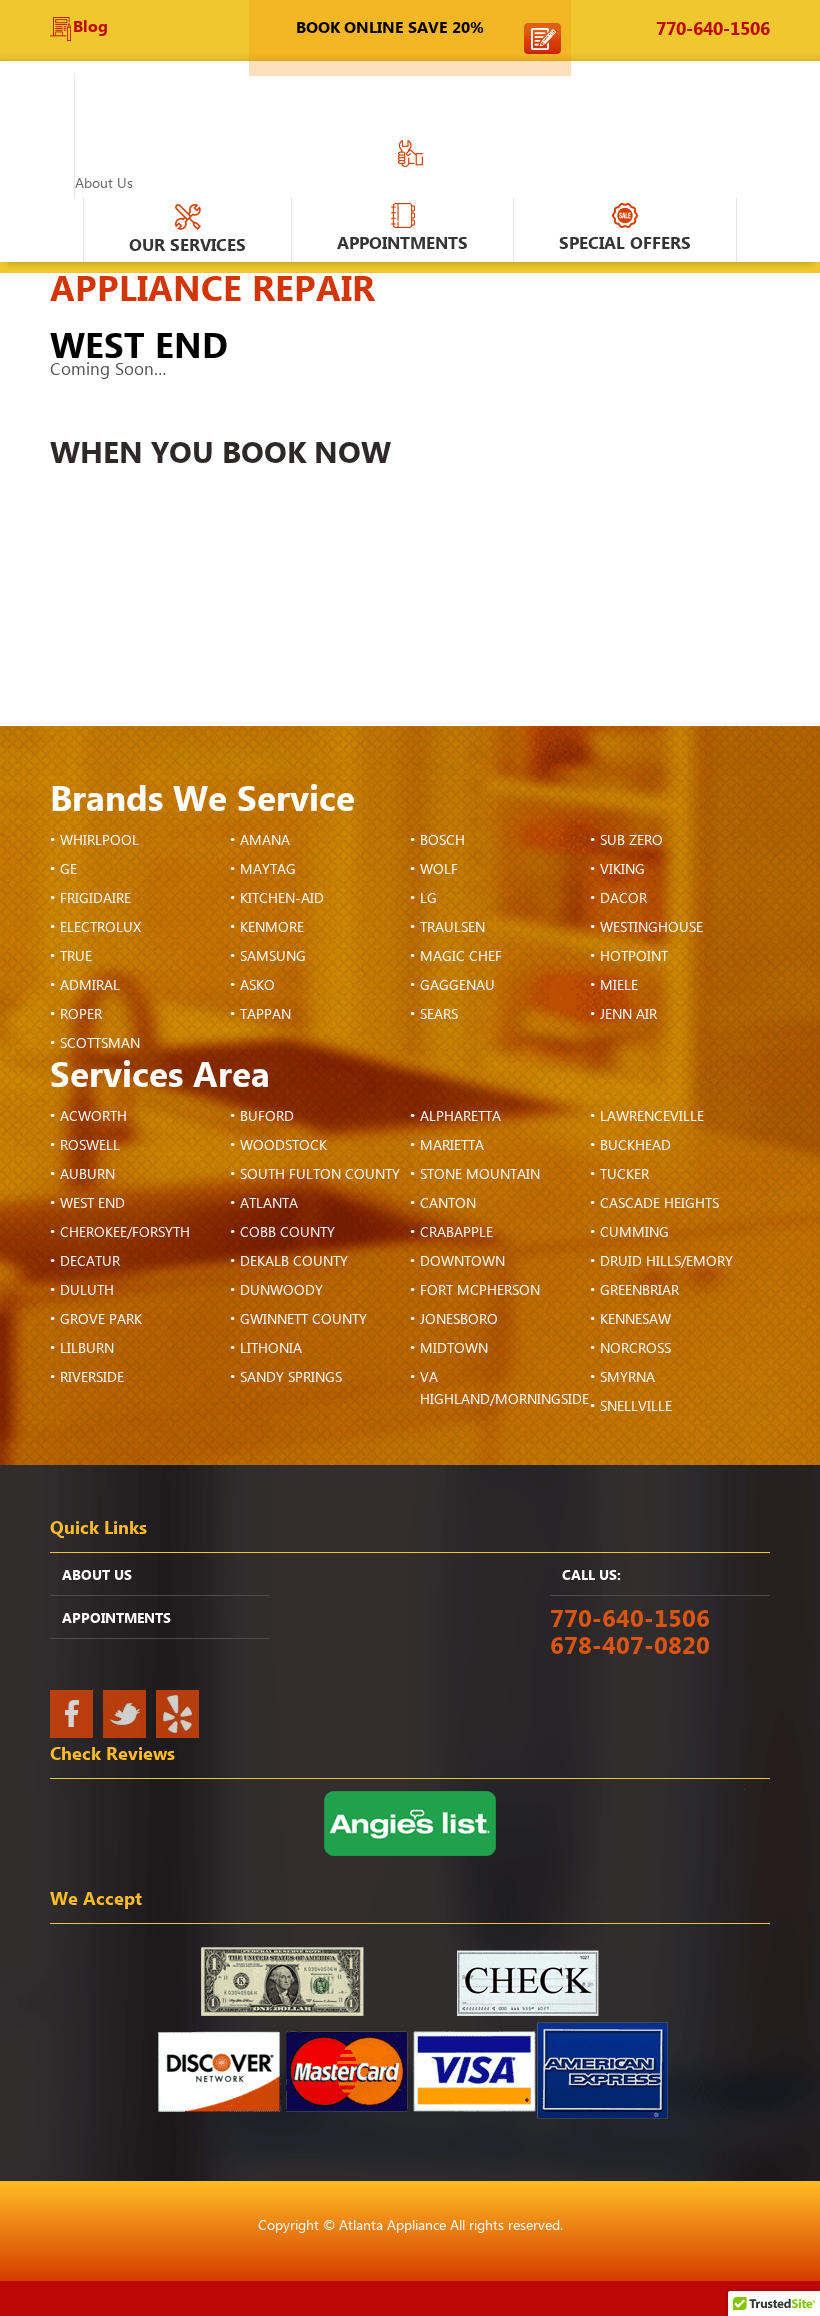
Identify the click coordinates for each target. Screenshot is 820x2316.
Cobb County (287, 1233)
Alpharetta (460, 1117)
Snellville (636, 1407)
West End (92, 1204)
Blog (90, 27)
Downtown (462, 1262)
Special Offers (625, 243)
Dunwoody (281, 1291)
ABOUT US (97, 1576)
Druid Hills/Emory (666, 1262)
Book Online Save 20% (390, 28)
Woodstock (283, 1146)
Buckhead (635, 1146)
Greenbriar (639, 1291)
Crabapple (456, 1233)
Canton (448, 1204)
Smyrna (627, 1378)
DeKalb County (294, 1262)
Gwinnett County (303, 1320)
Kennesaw (635, 1320)
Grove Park (101, 1320)
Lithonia (271, 1349)
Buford (267, 1117)
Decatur (90, 1262)
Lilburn (87, 1349)
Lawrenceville (652, 1117)
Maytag (268, 870)
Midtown (454, 1349)
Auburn (87, 1175)
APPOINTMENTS (402, 243)
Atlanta (269, 1204)
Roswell (90, 1146)
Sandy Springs (291, 1378)
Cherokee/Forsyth (125, 1233)
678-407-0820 (630, 1646)
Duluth (87, 1291)
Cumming (634, 1233)
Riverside (92, 1378)
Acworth (93, 1117)
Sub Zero (631, 841)
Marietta (452, 1146)
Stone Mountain (480, 1175)
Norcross (635, 1349)
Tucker (624, 1175)
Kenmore (272, 928)
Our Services (187, 245)
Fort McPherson (480, 1291)
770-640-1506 (713, 29)
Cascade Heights (659, 1204)
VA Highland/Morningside (504, 1389)
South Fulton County (320, 1175)
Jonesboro (459, 1320)
